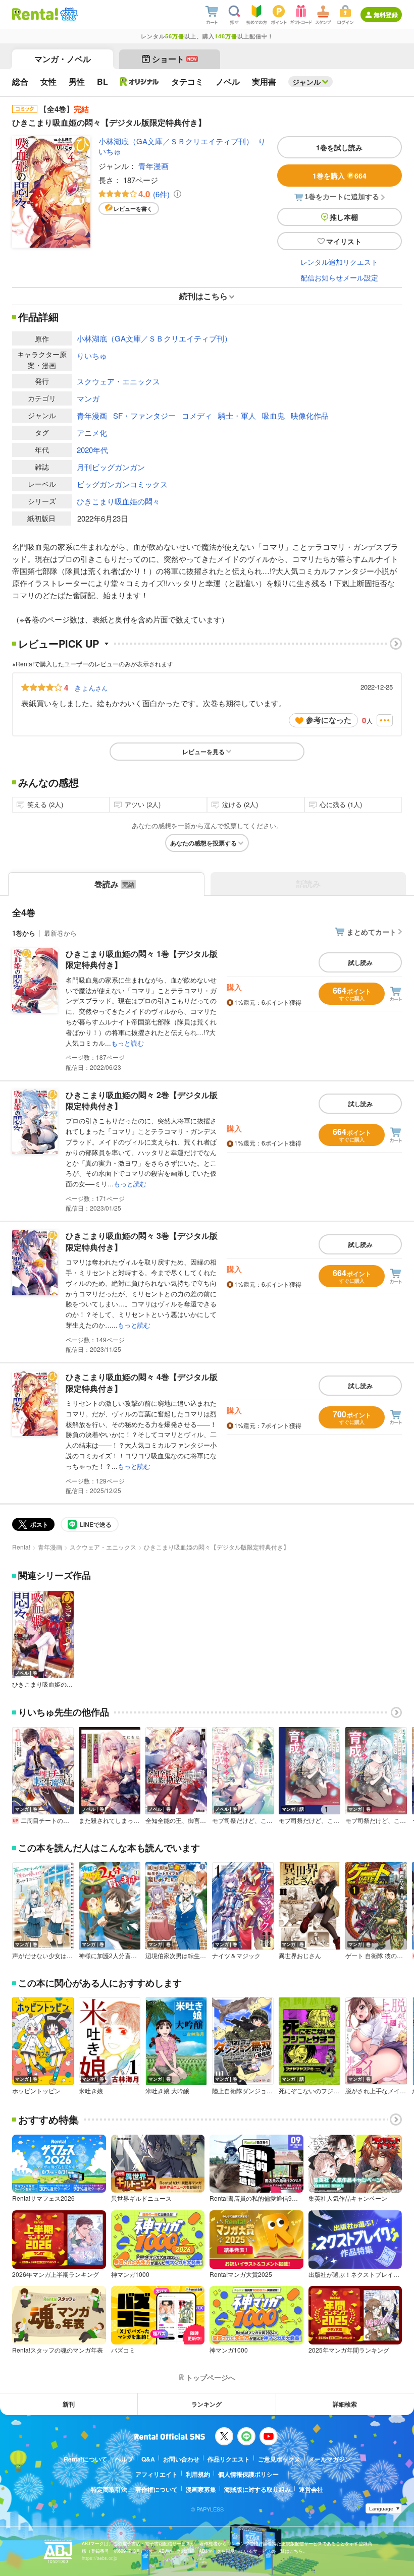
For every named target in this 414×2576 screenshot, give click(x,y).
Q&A (148, 2459)
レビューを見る (203, 752)
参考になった (329, 720)
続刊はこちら (203, 296)
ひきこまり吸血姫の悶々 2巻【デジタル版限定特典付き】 (142, 1100)
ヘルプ (124, 2459)
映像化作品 (310, 415)
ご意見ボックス (279, 2459)
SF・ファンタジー (144, 415)
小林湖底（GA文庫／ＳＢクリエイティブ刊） (176, 141)
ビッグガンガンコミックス (122, 484)
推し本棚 (344, 217)
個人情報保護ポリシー (248, 2474)
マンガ (88, 398)
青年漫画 (153, 166)
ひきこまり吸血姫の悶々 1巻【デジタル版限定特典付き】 (142, 959)
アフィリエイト (157, 2474)
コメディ (197, 415)
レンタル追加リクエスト (339, 262)
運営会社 (311, 2489)
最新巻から (60, 933)
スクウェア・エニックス (118, 381)
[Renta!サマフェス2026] (68, 14)
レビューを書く (133, 209)
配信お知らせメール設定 (339, 277)
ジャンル (306, 82)
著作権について (157, 2489)
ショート (174, 59)
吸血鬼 (273, 415)
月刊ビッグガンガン (111, 467)
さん (91, 688)
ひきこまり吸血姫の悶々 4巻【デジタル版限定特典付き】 (142, 1382)
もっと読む (127, 1043)
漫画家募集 (201, 2489)
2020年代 (92, 450)
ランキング (206, 2404)
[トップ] (35, 14)
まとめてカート (372, 932)
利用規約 (198, 2474)
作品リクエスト (229, 2459)
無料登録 (386, 15)
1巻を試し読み (339, 147)
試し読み (360, 962)
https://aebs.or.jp (99, 2558)
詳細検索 (345, 2404)
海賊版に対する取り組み (257, 2489)
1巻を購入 (340, 176)
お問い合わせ (181, 2459)
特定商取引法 (109, 2489)
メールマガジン (330, 2459)
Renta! (21, 1547)
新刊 (69, 2404)
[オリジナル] (140, 82)
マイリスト (344, 241)
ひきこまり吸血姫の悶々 (118, 501)
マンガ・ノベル (63, 59)
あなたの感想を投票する (203, 843)
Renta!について (85, 2459)
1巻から (24, 933)
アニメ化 (92, 433)
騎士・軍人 (237, 415)
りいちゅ (92, 355)
